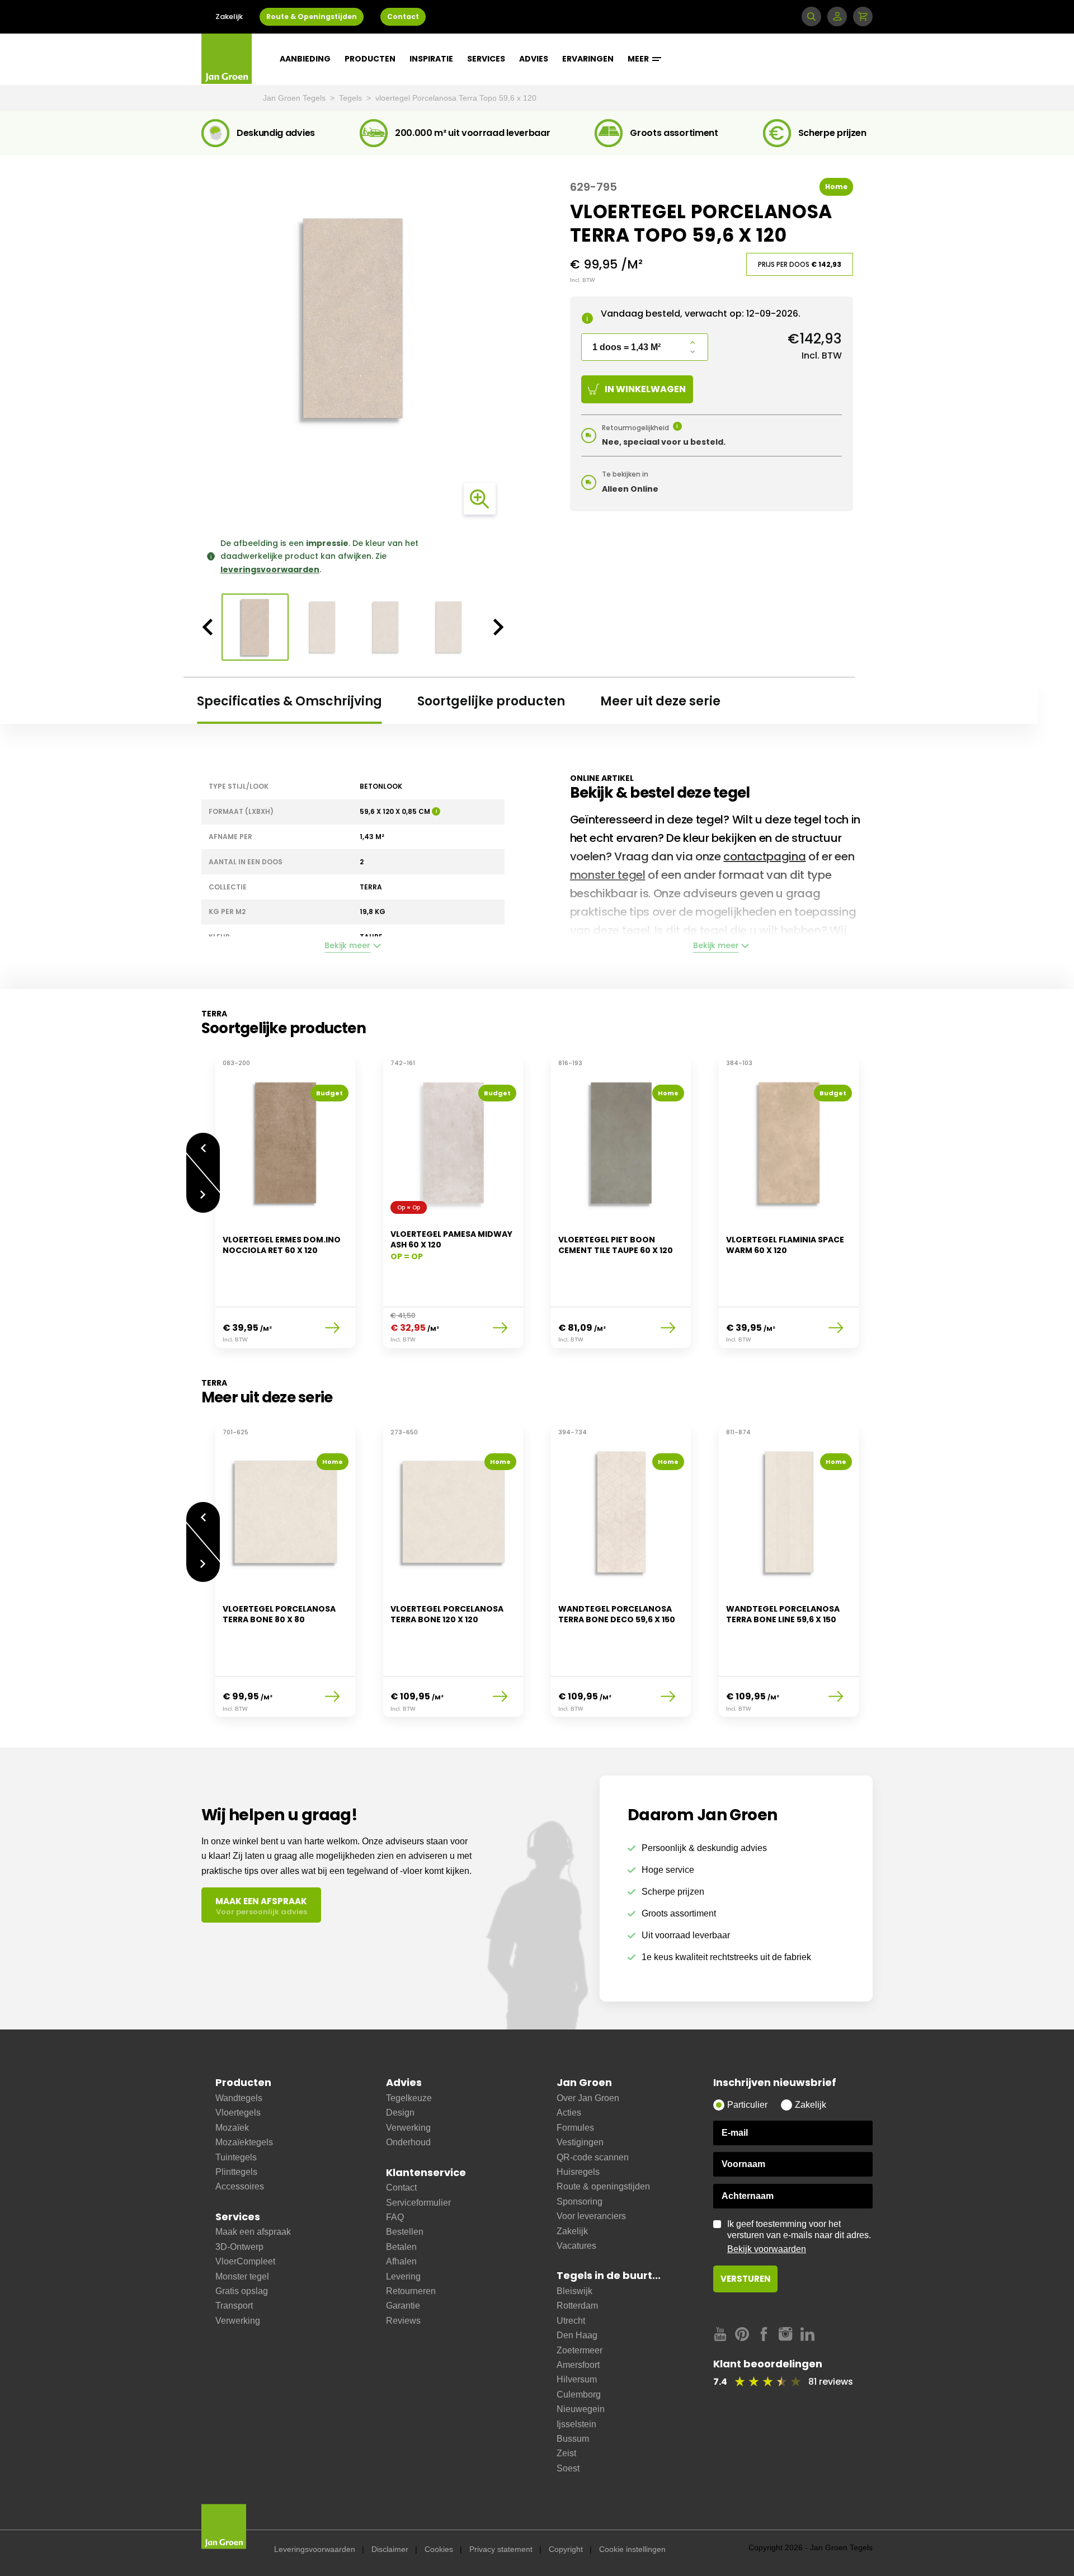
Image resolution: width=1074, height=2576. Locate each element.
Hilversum (577, 2379)
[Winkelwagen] (863, 17)
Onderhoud (408, 2142)
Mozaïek (232, 2128)
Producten (370, 59)
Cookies (439, 2549)
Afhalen (401, 2261)
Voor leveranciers (591, 2216)
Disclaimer (390, 2549)
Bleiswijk (574, 2291)
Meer (639, 59)
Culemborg (579, 2394)
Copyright (566, 2549)
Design (400, 2113)
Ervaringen (588, 59)
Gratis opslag (242, 2291)
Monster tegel (242, 2276)
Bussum (573, 2439)
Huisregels (578, 2172)
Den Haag (577, 2335)
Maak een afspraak (253, 2232)
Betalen (401, 2247)
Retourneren (411, 2291)
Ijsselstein (576, 2424)
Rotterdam (577, 2306)
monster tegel (608, 875)
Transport (234, 2306)
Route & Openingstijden (312, 17)
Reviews (403, 2321)
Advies (534, 59)
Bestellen (405, 2232)
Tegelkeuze (409, 2098)
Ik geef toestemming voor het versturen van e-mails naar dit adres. (799, 2236)
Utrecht (571, 2321)
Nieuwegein (581, 2409)
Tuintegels (236, 2157)
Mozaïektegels (244, 2142)
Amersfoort (578, 2365)
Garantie (403, 2306)
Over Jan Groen (588, 2098)
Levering (403, 2276)
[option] (353, 318)
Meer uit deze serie (660, 701)
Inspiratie (431, 59)
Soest (568, 2468)
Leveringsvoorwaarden (315, 2549)
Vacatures (576, 2246)
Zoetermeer (580, 2350)
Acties (569, 2113)
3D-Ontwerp (239, 2247)
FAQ (395, 2217)
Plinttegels (236, 2172)
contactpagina (764, 856)
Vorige (203, 1143)
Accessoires (240, 2186)
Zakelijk (229, 17)
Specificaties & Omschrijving (289, 701)
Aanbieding (305, 59)
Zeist (566, 2453)
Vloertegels (238, 2113)
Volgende (203, 1203)
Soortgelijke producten (491, 701)
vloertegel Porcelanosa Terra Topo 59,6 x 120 (456, 98)
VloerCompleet (245, 2261)
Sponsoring (580, 2201)
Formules (575, 2128)
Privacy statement (501, 2549)
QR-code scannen (593, 2157)
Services (486, 59)
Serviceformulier (418, 2203)
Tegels (352, 98)
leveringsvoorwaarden (270, 569)
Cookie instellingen (632, 2549)
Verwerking (238, 2321)
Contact (403, 17)
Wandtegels (239, 2098)
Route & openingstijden (603, 2186)
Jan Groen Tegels (295, 98)
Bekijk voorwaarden (767, 2249)
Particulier (747, 2105)
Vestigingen (580, 2142)
